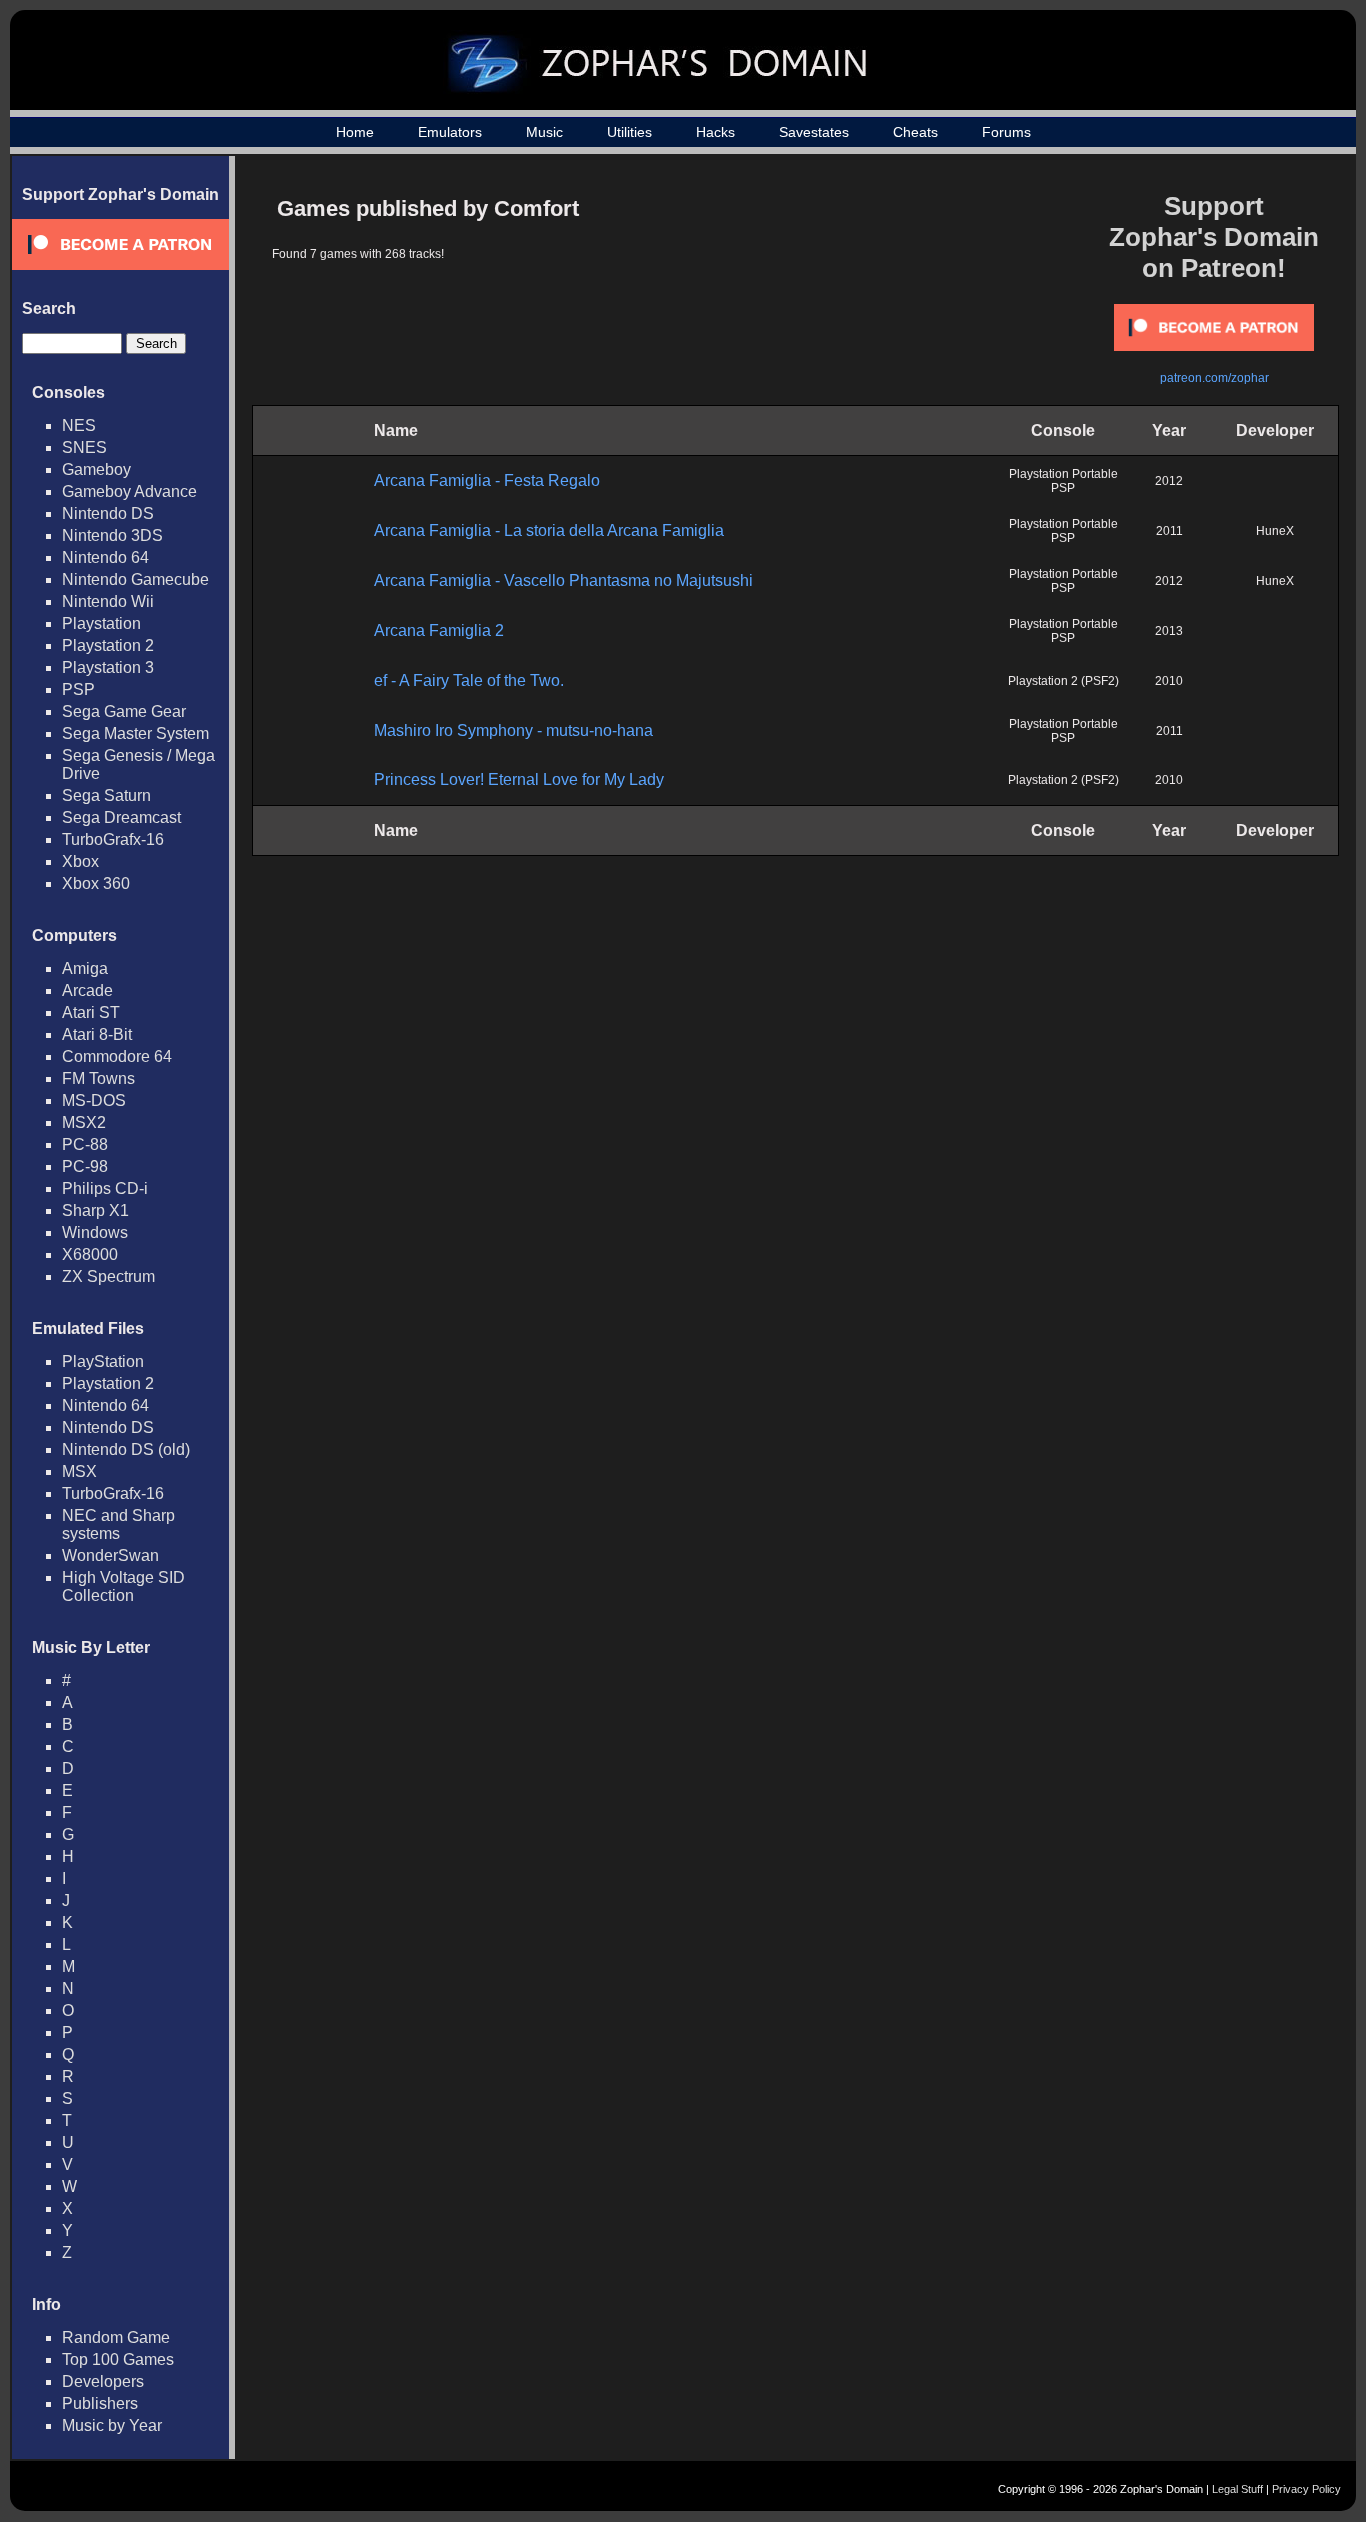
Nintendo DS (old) (126, 1449)
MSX (79, 1471)
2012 (1169, 481)
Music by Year (112, 2425)
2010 (1169, 681)
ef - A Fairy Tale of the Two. (469, 680)
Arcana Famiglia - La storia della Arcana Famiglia (549, 530)
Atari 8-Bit (97, 1034)
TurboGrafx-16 (113, 839)
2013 (1169, 631)
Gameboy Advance (129, 491)
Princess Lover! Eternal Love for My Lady (519, 779)
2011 (1169, 531)
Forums (1006, 132)
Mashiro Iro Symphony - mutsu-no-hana (513, 730)
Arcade (87, 990)
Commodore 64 (117, 1056)
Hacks (715, 132)
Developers (103, 2381)
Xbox (80, 861)
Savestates (814, 132)
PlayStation (103, 1361)
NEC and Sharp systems (118, 1524)
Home (355, 132)
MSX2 (84, 1122)
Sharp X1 (95, 1210)
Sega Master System (135, 733)
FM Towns (98, 1078)
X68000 (90, 1254)
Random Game (116, 2337)
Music (544, 132)
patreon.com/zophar (1214, 378)
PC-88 (85, 1144)
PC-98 (85, 1166)
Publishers (100, 2403)
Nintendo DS (108, 513)
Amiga (85, 968)
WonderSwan (110, 1555)
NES (79, 425)
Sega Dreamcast (121, 817)
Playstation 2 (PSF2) (1063, 681)
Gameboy (96, 469)
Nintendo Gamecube (135, 579)
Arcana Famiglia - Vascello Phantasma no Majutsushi (563, 580)
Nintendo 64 (105, 557)
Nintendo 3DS (112, 535)
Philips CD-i (105, 1188)
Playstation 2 (108, 645)
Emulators (450, 132)
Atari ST (91, 1012)
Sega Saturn (106, 795)
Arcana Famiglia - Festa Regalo (487, 480)
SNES (84, 447)
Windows (95, 1232)
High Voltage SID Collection (123, 1586)
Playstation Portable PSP (1063, 481)
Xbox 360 (96, 883)
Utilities (629, 132)
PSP (78, 689)
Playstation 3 (108, 667)
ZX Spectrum (108, 1276)
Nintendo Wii (108, 601)
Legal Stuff (1237, 2489)
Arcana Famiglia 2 (439, 630)
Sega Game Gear (124, 711)
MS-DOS (94, 1100)
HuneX (1275, 531)
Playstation (101, 623)
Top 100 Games (118, 2359)
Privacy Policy (1306, 2489)
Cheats (915, 132)
